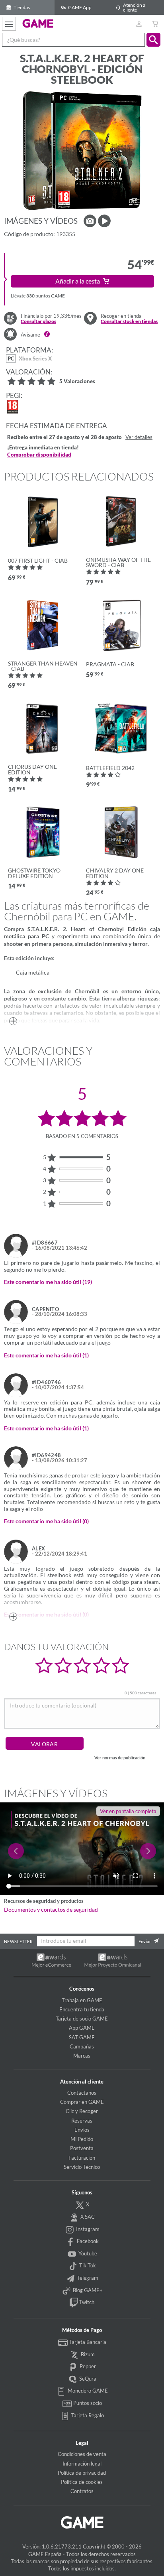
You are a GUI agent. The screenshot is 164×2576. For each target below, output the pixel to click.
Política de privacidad (82, 2473)
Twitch (86, 2302)
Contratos (82, 2491)
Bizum (87, 2354)
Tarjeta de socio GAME (82, 2019)
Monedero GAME (87, 2391)
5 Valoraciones (77, 382)
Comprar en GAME (82, 2102)
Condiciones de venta (82, 2454)
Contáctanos (82, 2093)
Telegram (87, 2278)
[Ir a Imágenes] (90, 221)
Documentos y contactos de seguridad (51, 1910)
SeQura (87, 2379)
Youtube (87, 2253)
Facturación (82, 2158)
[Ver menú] (9, 24)
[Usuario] (139, 24)
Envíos (82, 2130)
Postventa (82, 2148)
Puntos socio (87, 2403)
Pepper (87, 2366)
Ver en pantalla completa (128, 1811)
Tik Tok (87, 2265)
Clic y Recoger (82, 2111)
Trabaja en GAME (82, 2000)
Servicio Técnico (82, 2167)
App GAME (82, 2028)
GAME (38, 23)
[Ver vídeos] (104, 221)
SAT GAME (82, 2037)
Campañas (82, 2046)
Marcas (82, 2056)
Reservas (82, 2121)
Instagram (87, 2229)
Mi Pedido (82, 2139)
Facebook (87, 2241)
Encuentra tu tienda (82, 2009)
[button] (153, 40)
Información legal (82, 2464)
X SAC (87, 2217)
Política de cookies (82, 2482)
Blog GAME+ (87, 2290)
